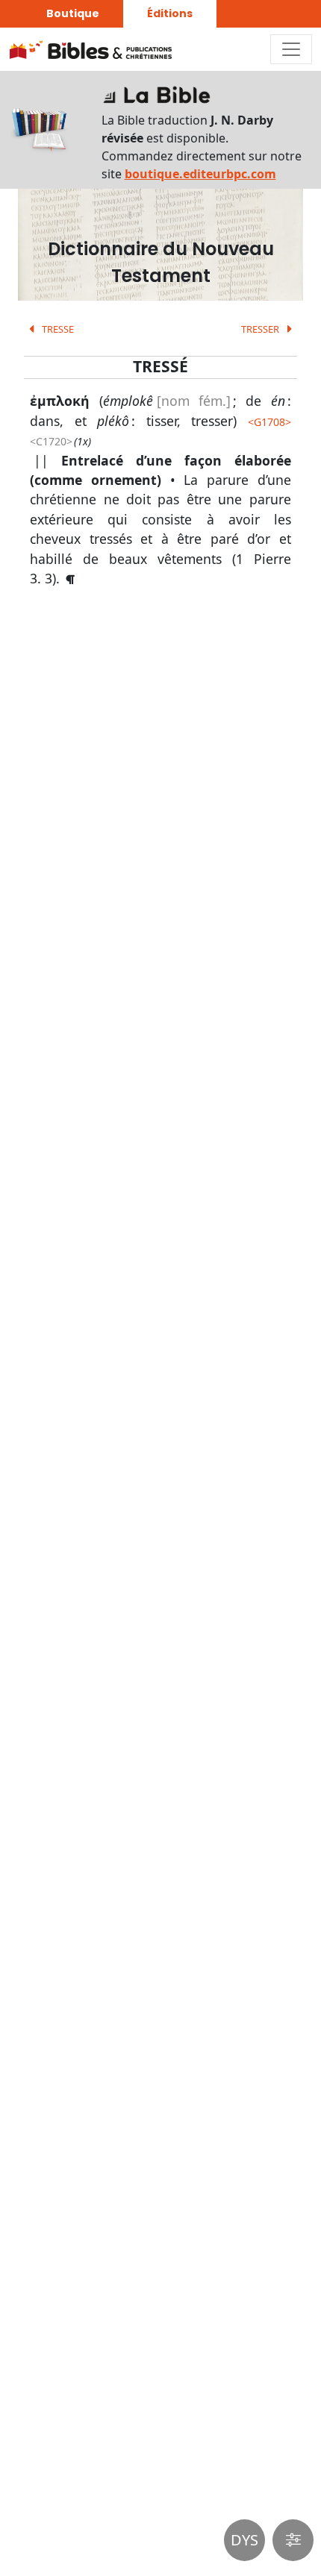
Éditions (170, 13)
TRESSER (261, 329)
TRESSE (57, 329)
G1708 (269, 422)
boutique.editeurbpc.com (200, 174)
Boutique (73, 13)
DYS (244, 2540)
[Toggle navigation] (291, 49)
